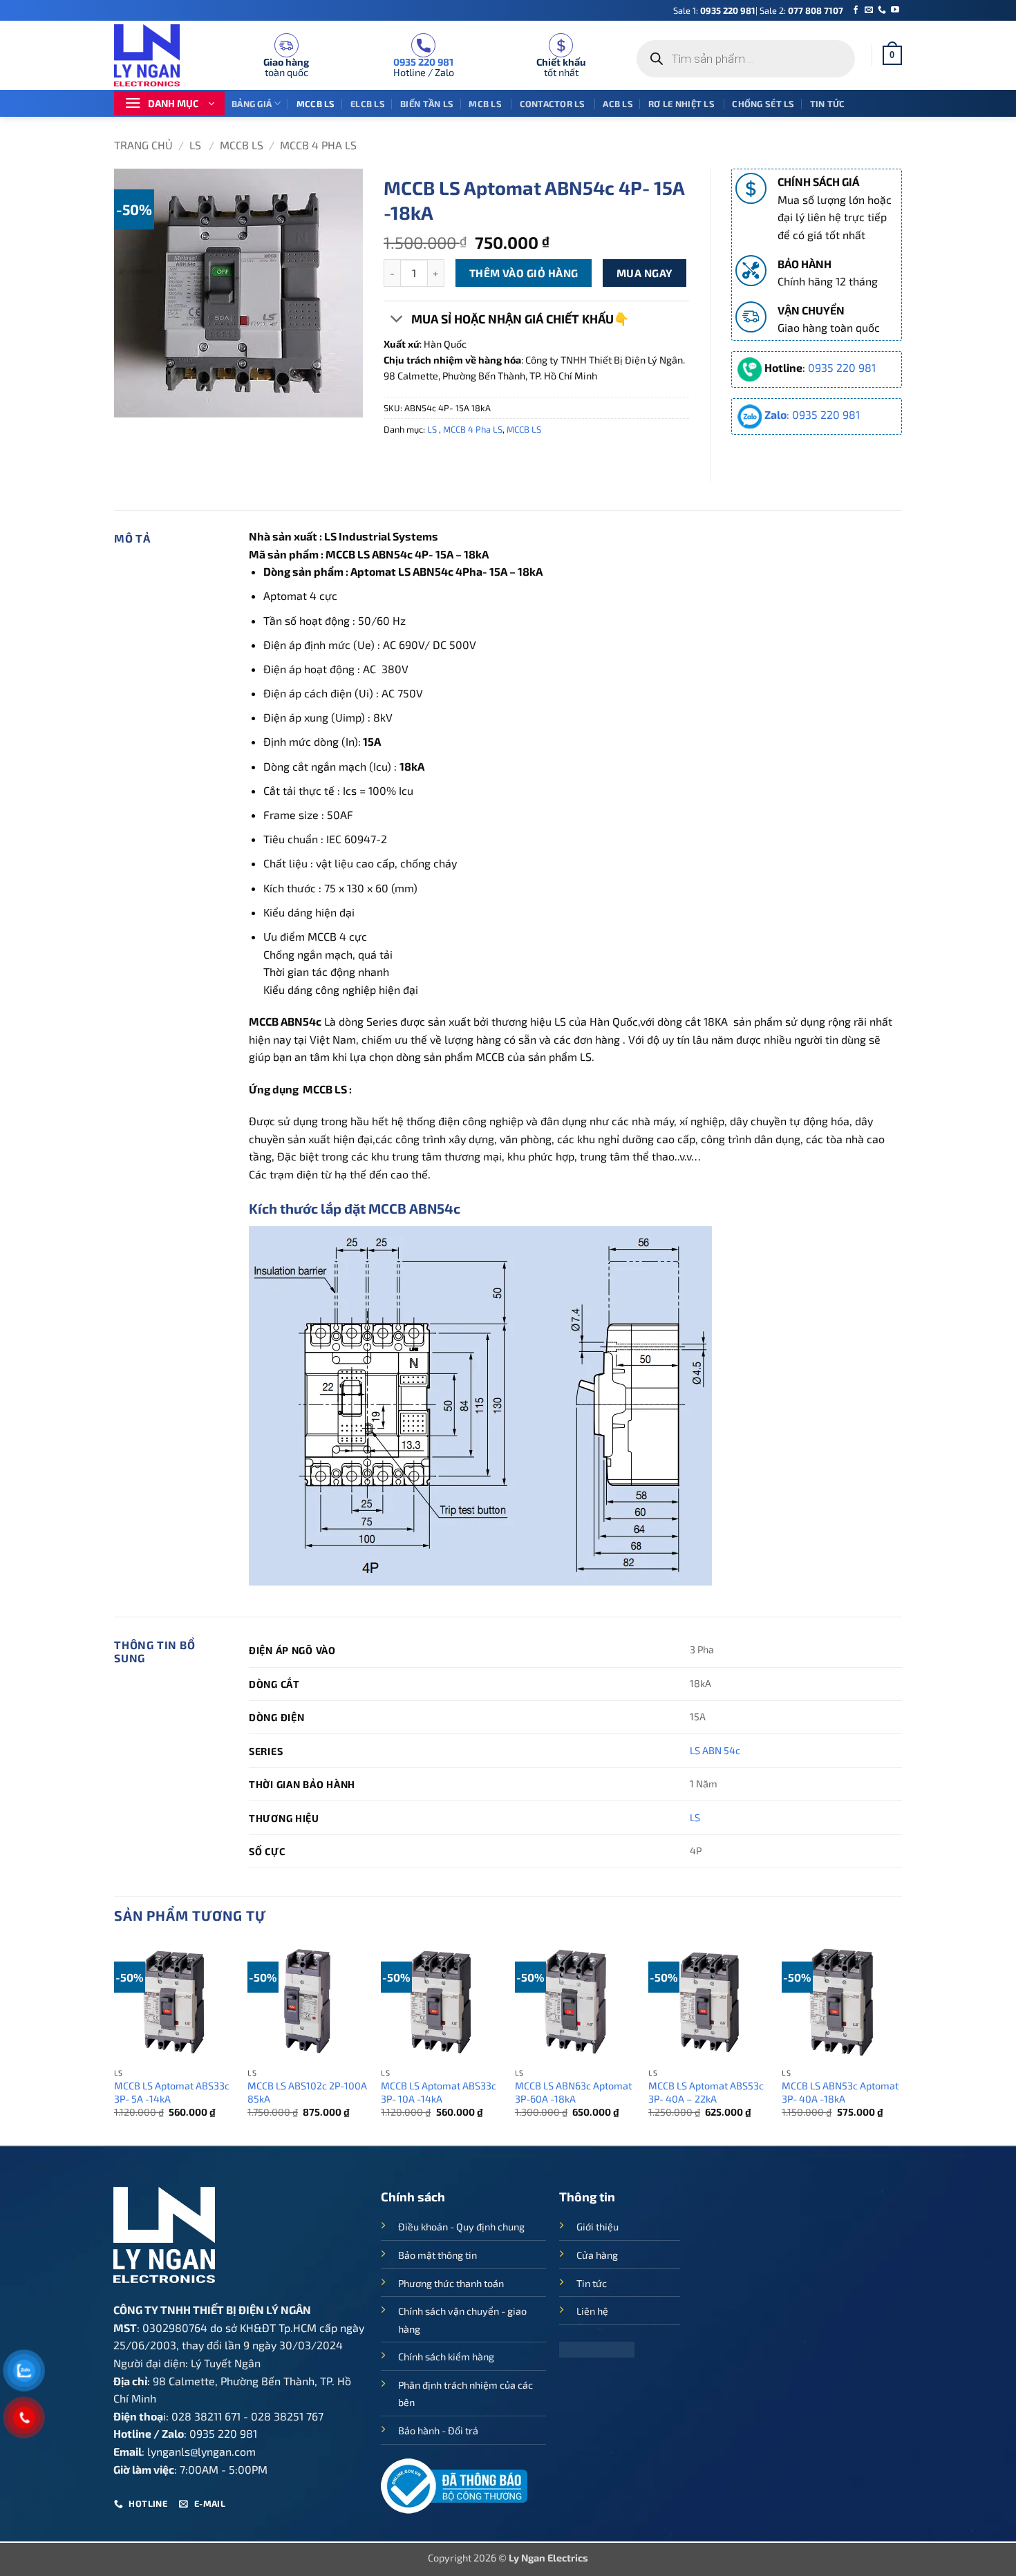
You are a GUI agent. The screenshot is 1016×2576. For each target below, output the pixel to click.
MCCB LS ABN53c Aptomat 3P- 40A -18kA (840, 2092)
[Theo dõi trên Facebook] (856, 10)
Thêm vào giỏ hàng (524, 273)
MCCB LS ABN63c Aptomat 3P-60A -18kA (573, 2092)
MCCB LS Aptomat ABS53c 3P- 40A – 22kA (706, 2092)
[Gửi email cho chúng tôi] (869, 10)
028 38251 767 (287, 2416)
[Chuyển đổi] (397, 320)
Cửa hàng (597, 2255)
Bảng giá (252, 104)
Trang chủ (143, 145)
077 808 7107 (816, 10)
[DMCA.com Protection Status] (597, 2348)
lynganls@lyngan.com (201, 2451)
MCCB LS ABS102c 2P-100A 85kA (307, 2092)
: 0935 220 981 (812, 414)
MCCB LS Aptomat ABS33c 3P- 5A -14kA (172, 2092)
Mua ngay (645, 273)
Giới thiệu (598, 2227)
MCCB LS (316, 104)
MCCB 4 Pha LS (318, 145)
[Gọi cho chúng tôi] (882, 10)
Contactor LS (554, 104)
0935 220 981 (728, 10)
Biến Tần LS (427, 104)
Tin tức (828, 104)
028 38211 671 (206, 2416)
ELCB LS (368, 104)
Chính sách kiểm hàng (446, 2357)
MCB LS (486, 104)
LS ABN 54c (715, 1750)
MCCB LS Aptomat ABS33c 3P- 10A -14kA (439, 2092)
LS (197, 145)
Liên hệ (592, 2311)
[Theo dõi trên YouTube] (895, 10)
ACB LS (618, 104)
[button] (892, 55)
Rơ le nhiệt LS (683, 104)
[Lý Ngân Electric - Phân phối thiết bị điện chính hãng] (156, 55)
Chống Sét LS (763, 104)
